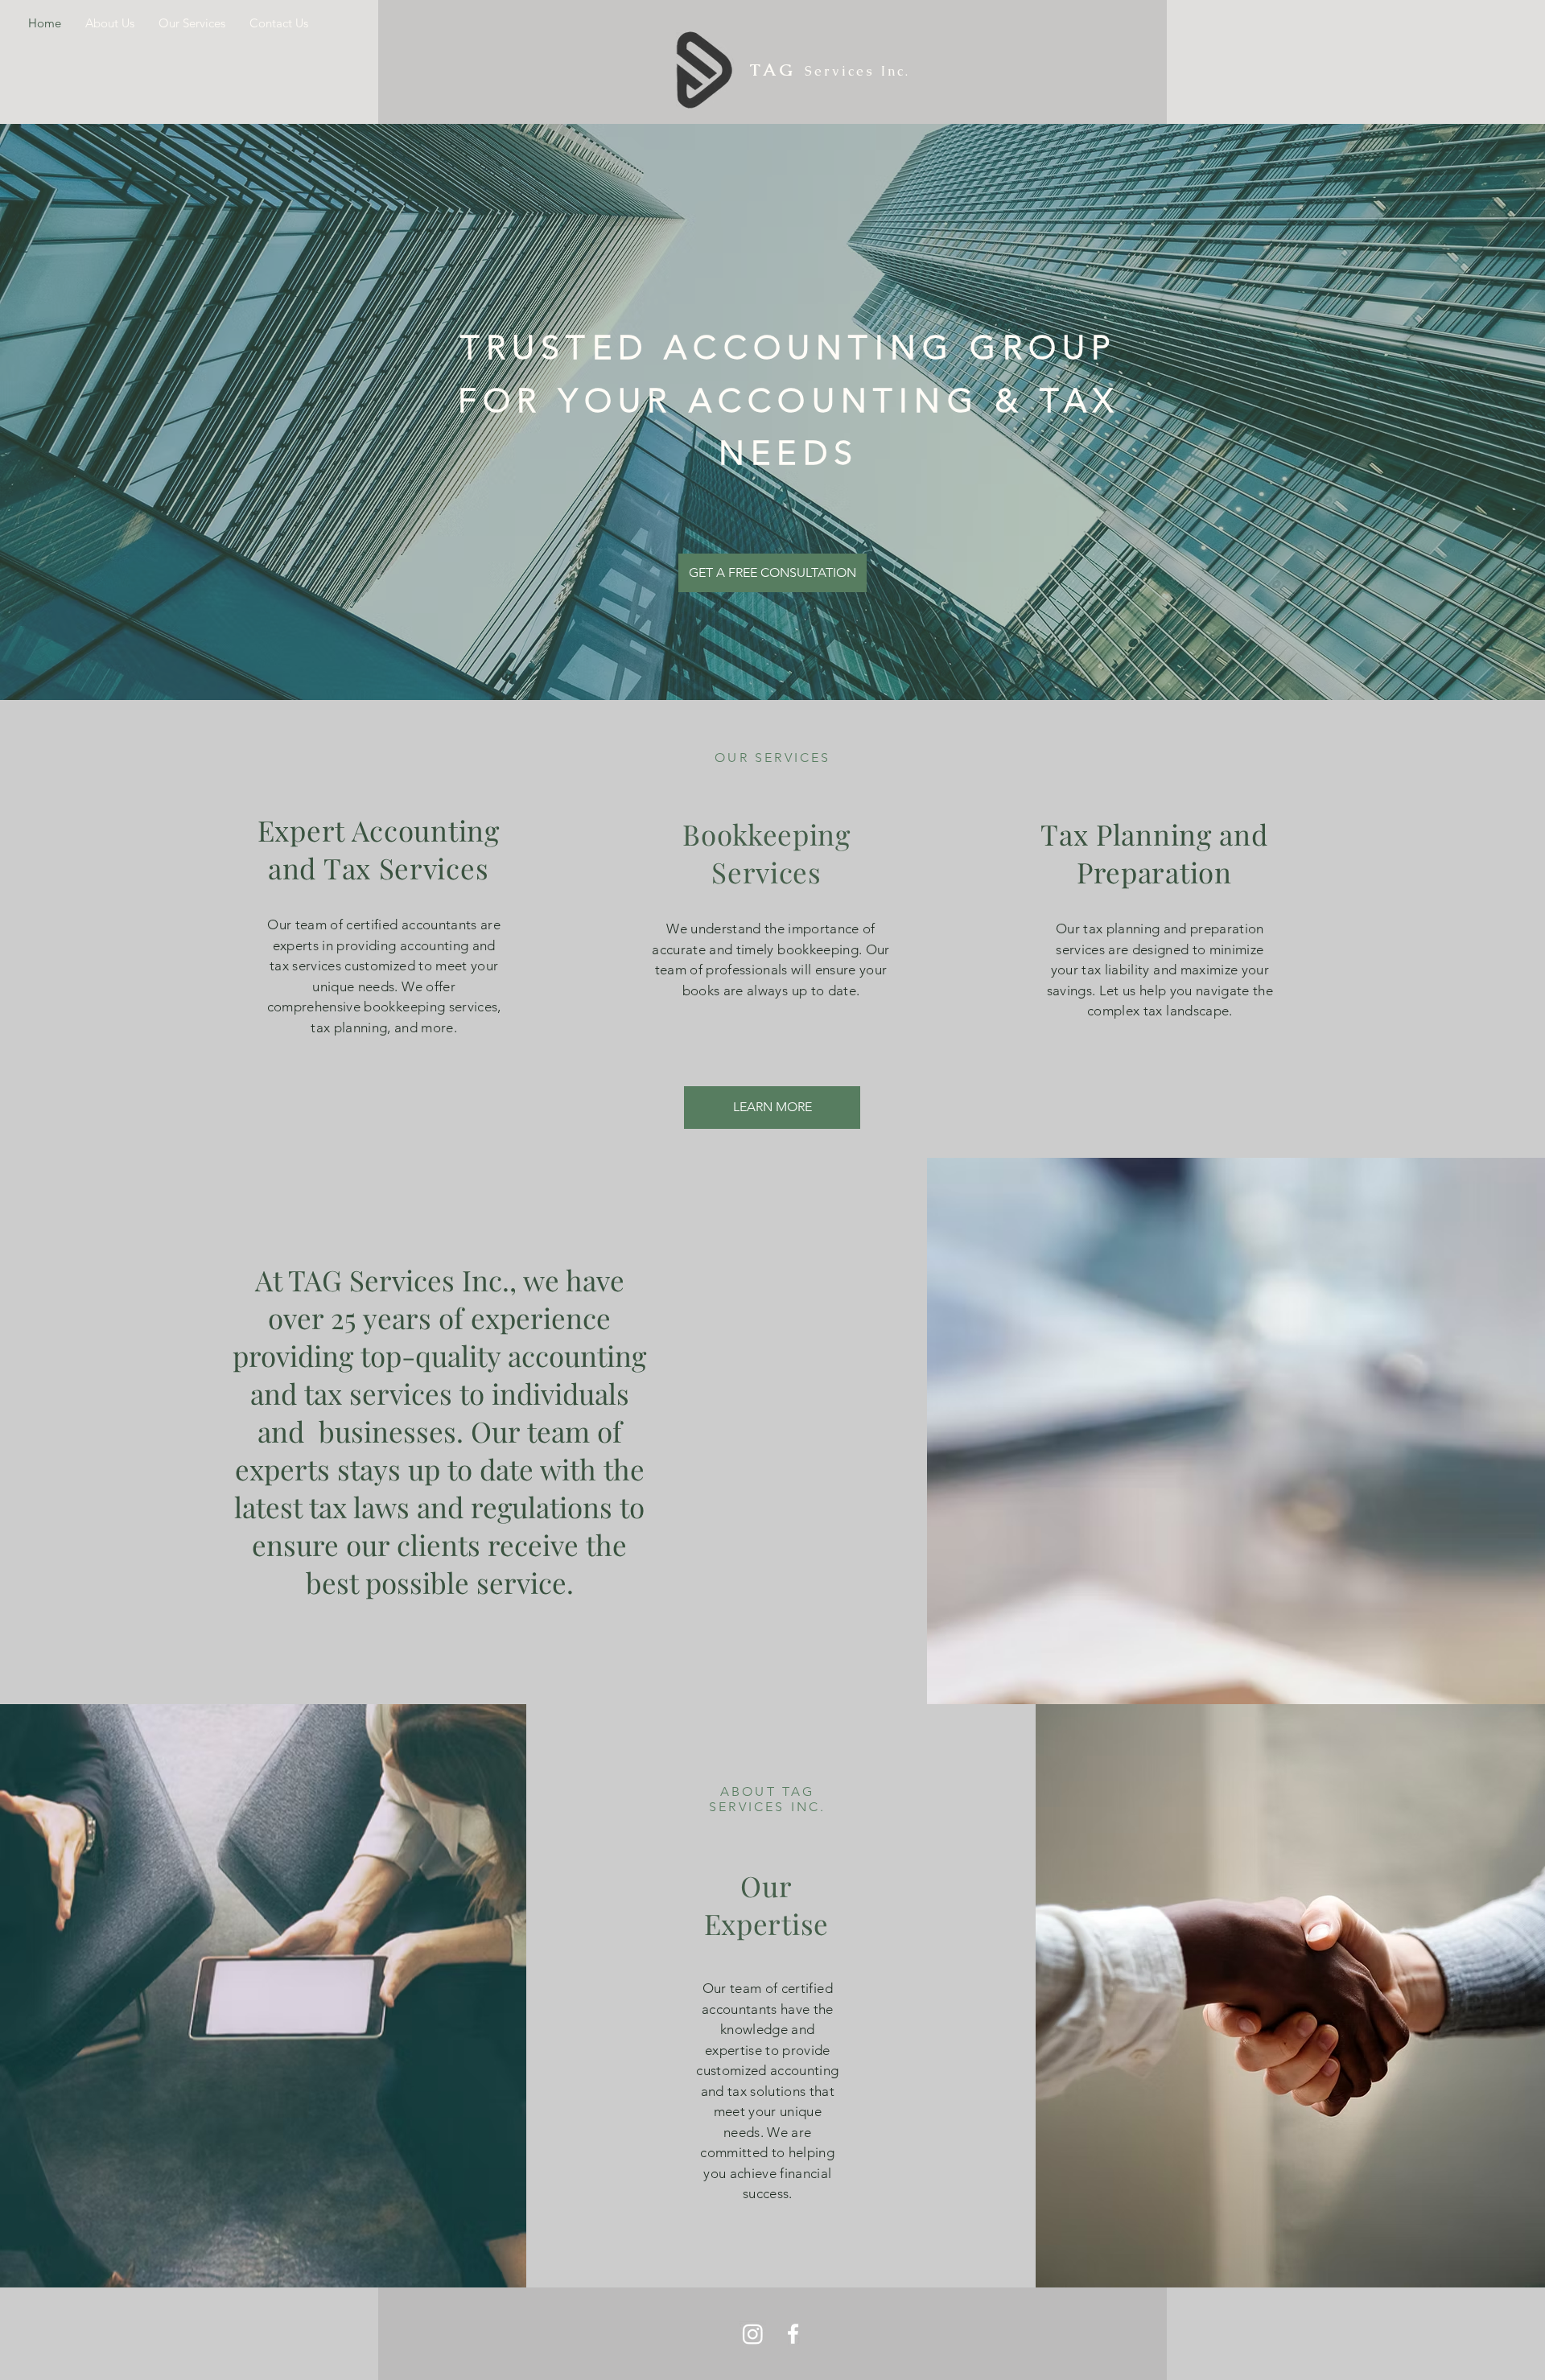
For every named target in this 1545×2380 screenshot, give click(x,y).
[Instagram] (753, 2334)
